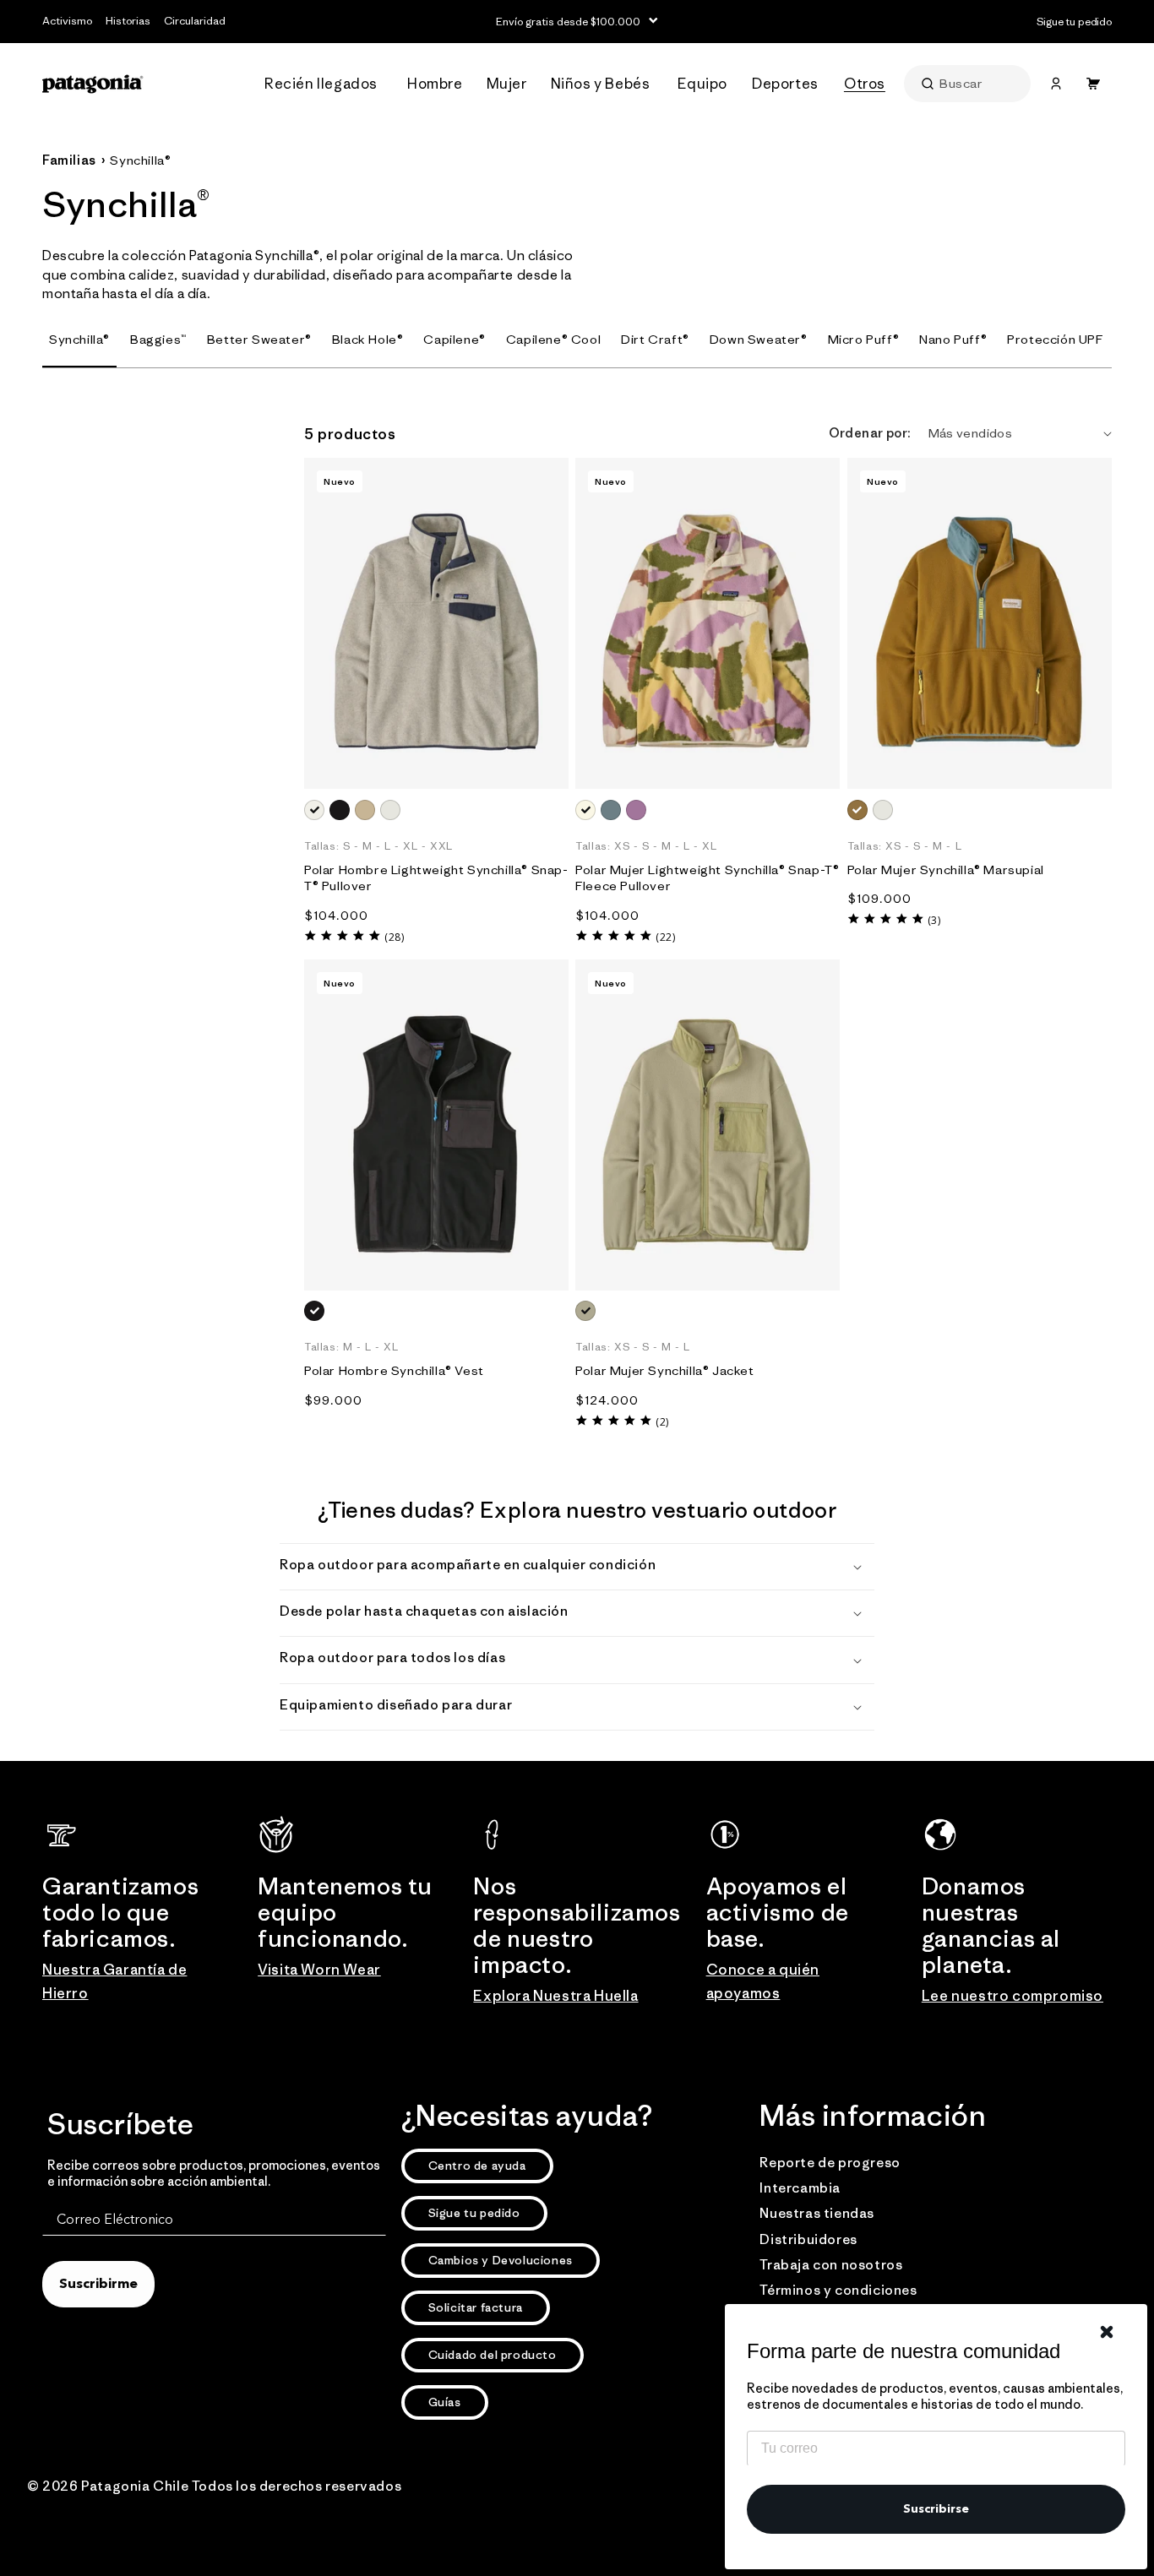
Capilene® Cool (553, 339)
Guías (445, 2402)
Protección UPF (1055, 339)
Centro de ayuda (477, 2166)
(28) (394, 937)
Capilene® (454, 339)
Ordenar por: (870, 433)
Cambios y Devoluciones (501, 2260)
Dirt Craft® (655, 339)
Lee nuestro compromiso (1012, 1996)
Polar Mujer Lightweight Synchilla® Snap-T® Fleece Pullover (707, 878)
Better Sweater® (259, 339)
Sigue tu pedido (474, 2213)
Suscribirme (98, 2285)
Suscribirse (936, 2509)
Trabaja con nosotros (831, 2264)
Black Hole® (368, 339)
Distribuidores (808, 2239)
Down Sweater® (759, 339)
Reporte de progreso (830, 2162)
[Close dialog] (1107, 2332)
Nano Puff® (953, 339)
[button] (326, 84)
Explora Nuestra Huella (555, 1996)
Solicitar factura (476, 2307)
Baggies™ (158, 339)
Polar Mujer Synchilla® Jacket (664, 1370)
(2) (662, 1422)
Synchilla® (140, 160)
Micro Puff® (864, 339)
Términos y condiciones (838, 2290)
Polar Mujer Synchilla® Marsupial (946, 870)
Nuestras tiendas (817, 2213)
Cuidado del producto (493, 2355)
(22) (665, 937)
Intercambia (800, 2187)
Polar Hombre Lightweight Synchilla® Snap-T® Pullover (436, 878)
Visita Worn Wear (319, 1970)
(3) (934, 920)
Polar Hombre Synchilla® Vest (394, 1370)
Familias (69, 160)
